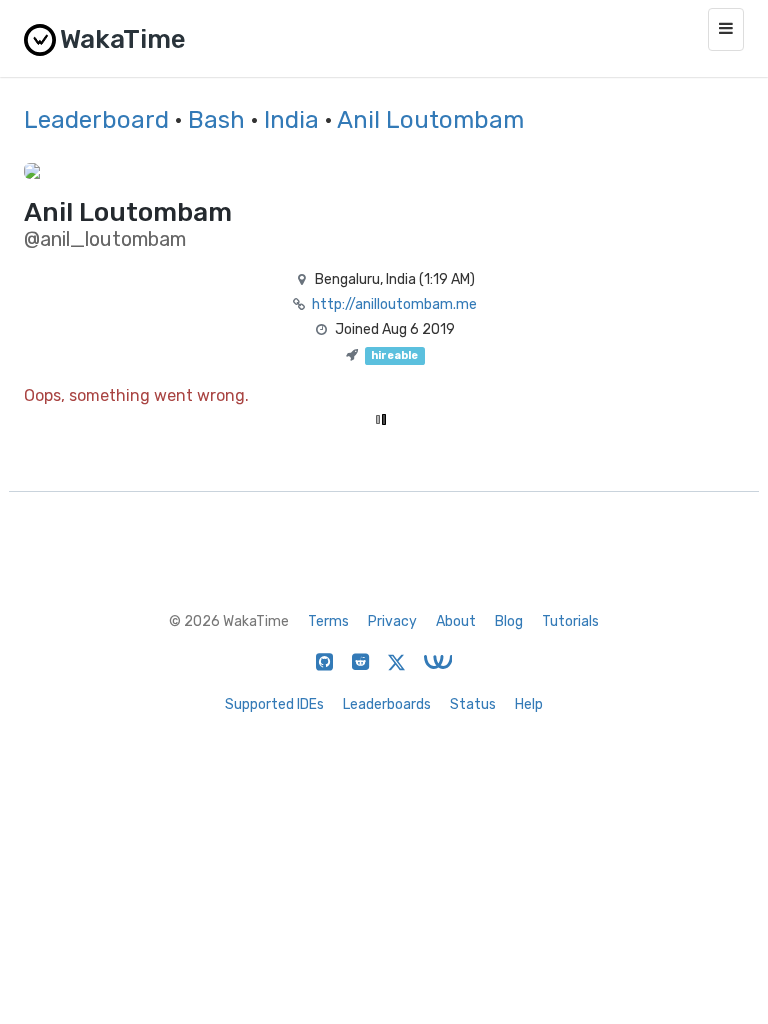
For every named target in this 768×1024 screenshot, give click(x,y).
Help (529, 704)
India (291, 120)
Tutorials (570, 621)
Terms (328, 621)
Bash (216, 120)
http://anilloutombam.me (394, 304)
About (456, 621)
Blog (509, 621)
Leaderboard (96, 120)
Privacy (392, 621)
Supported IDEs (274, 704)
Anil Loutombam (430, 120)
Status (473, 704)
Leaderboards (387, 704)
